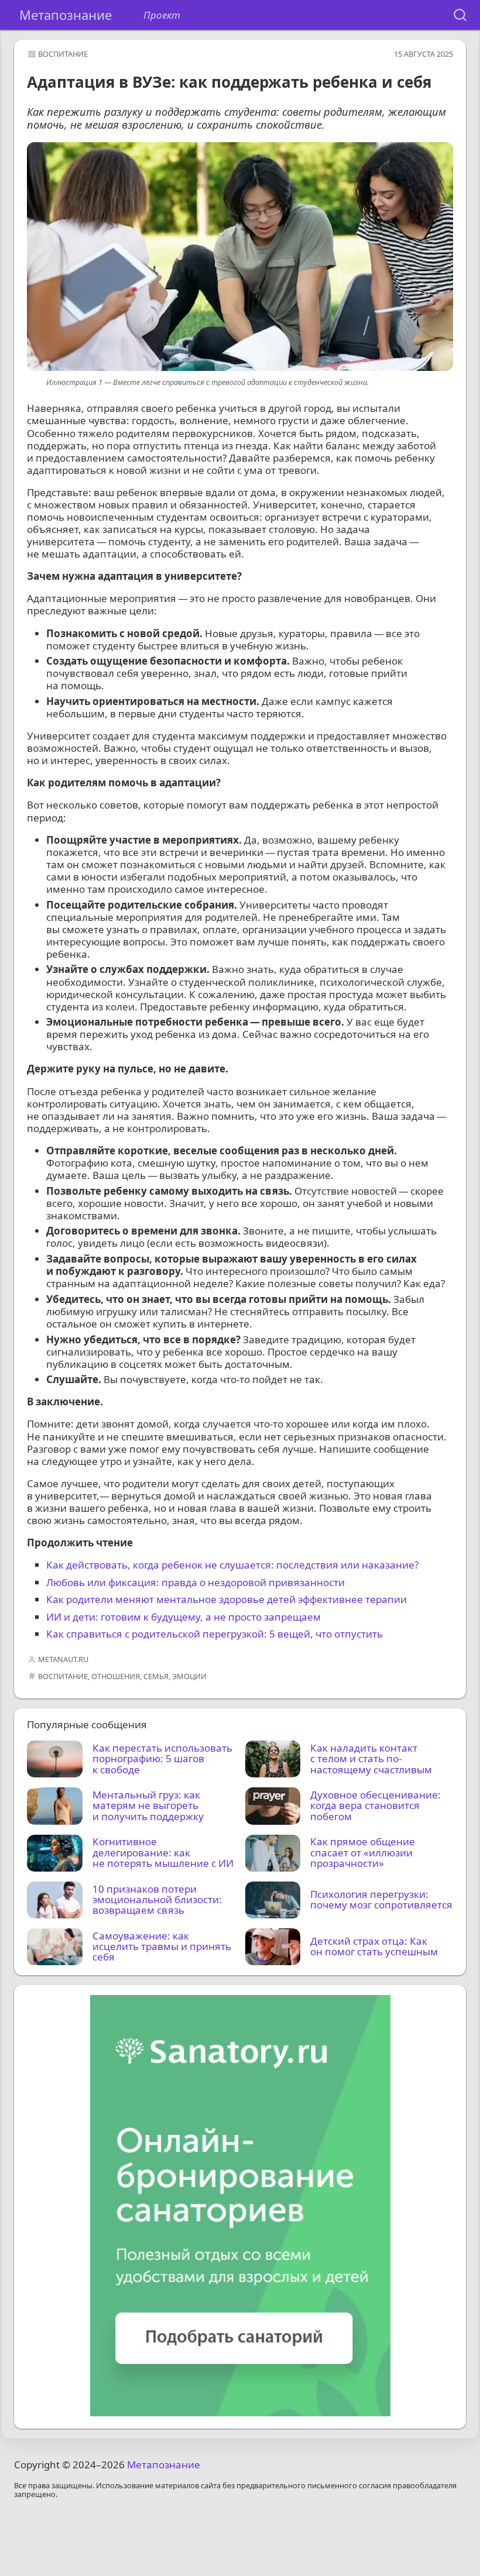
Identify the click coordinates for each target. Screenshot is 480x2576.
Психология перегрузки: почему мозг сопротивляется (381, 1900)
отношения (116, 1676)
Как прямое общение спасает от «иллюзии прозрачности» (363, 1853)
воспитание (63, 54)
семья (156, 1676)
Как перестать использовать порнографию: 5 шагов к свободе (162, 1759)
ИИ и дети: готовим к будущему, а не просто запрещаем (184, 1617)
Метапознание (66, 15)
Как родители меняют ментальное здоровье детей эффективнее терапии (227, 1599)
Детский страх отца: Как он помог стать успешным (374, 1947)
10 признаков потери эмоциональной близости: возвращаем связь (157, 1900)
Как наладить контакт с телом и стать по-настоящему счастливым (371, 1759)
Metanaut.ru (63, 1659)
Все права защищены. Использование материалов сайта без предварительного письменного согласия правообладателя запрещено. (235, 2491)
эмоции (189, 1676)
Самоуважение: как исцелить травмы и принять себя (162, 1947)
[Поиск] (460, 15)
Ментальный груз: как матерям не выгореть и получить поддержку (148, 1806)
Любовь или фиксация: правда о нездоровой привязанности (196, 1582)
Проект (162, 15)
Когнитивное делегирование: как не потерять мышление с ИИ (163, 1853)
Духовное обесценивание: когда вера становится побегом (376, 1806)
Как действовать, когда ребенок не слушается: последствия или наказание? (232, 1565)
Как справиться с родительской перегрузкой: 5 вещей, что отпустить (215, 1634)
